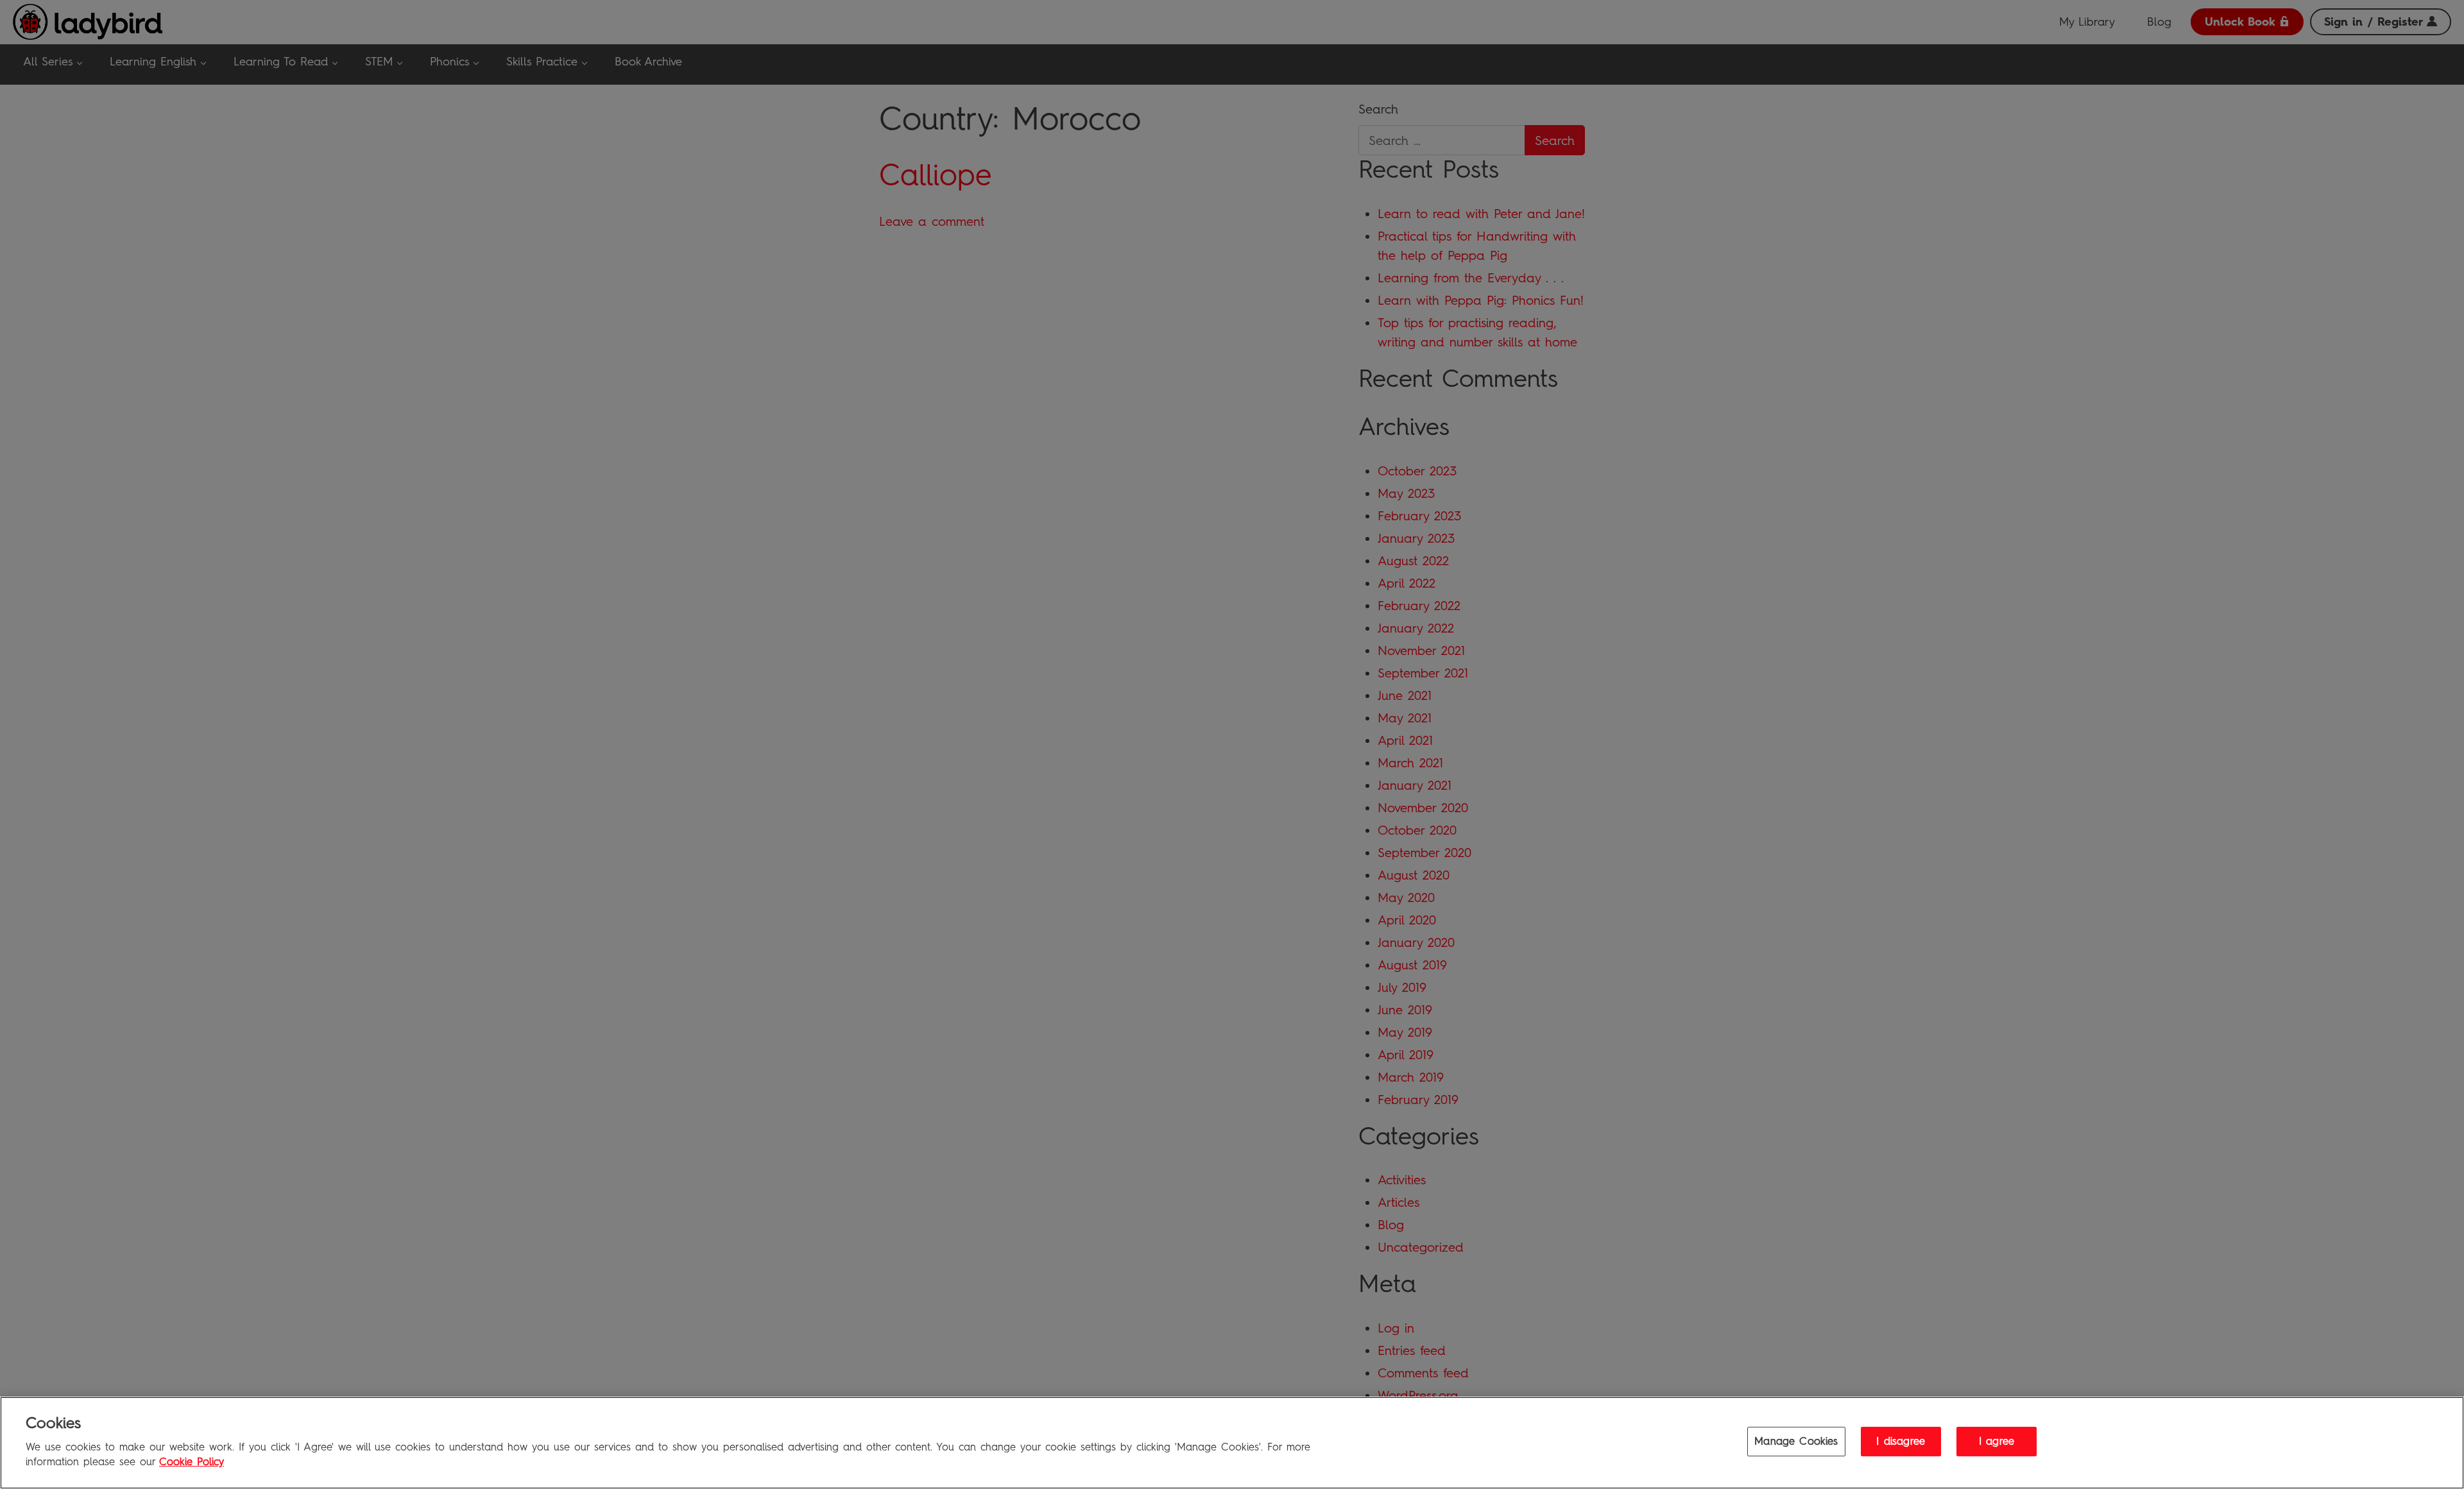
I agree (1997, 1442)
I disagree (1901, 1442)
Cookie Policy (192, 1462)
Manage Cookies (1796, 1442)
